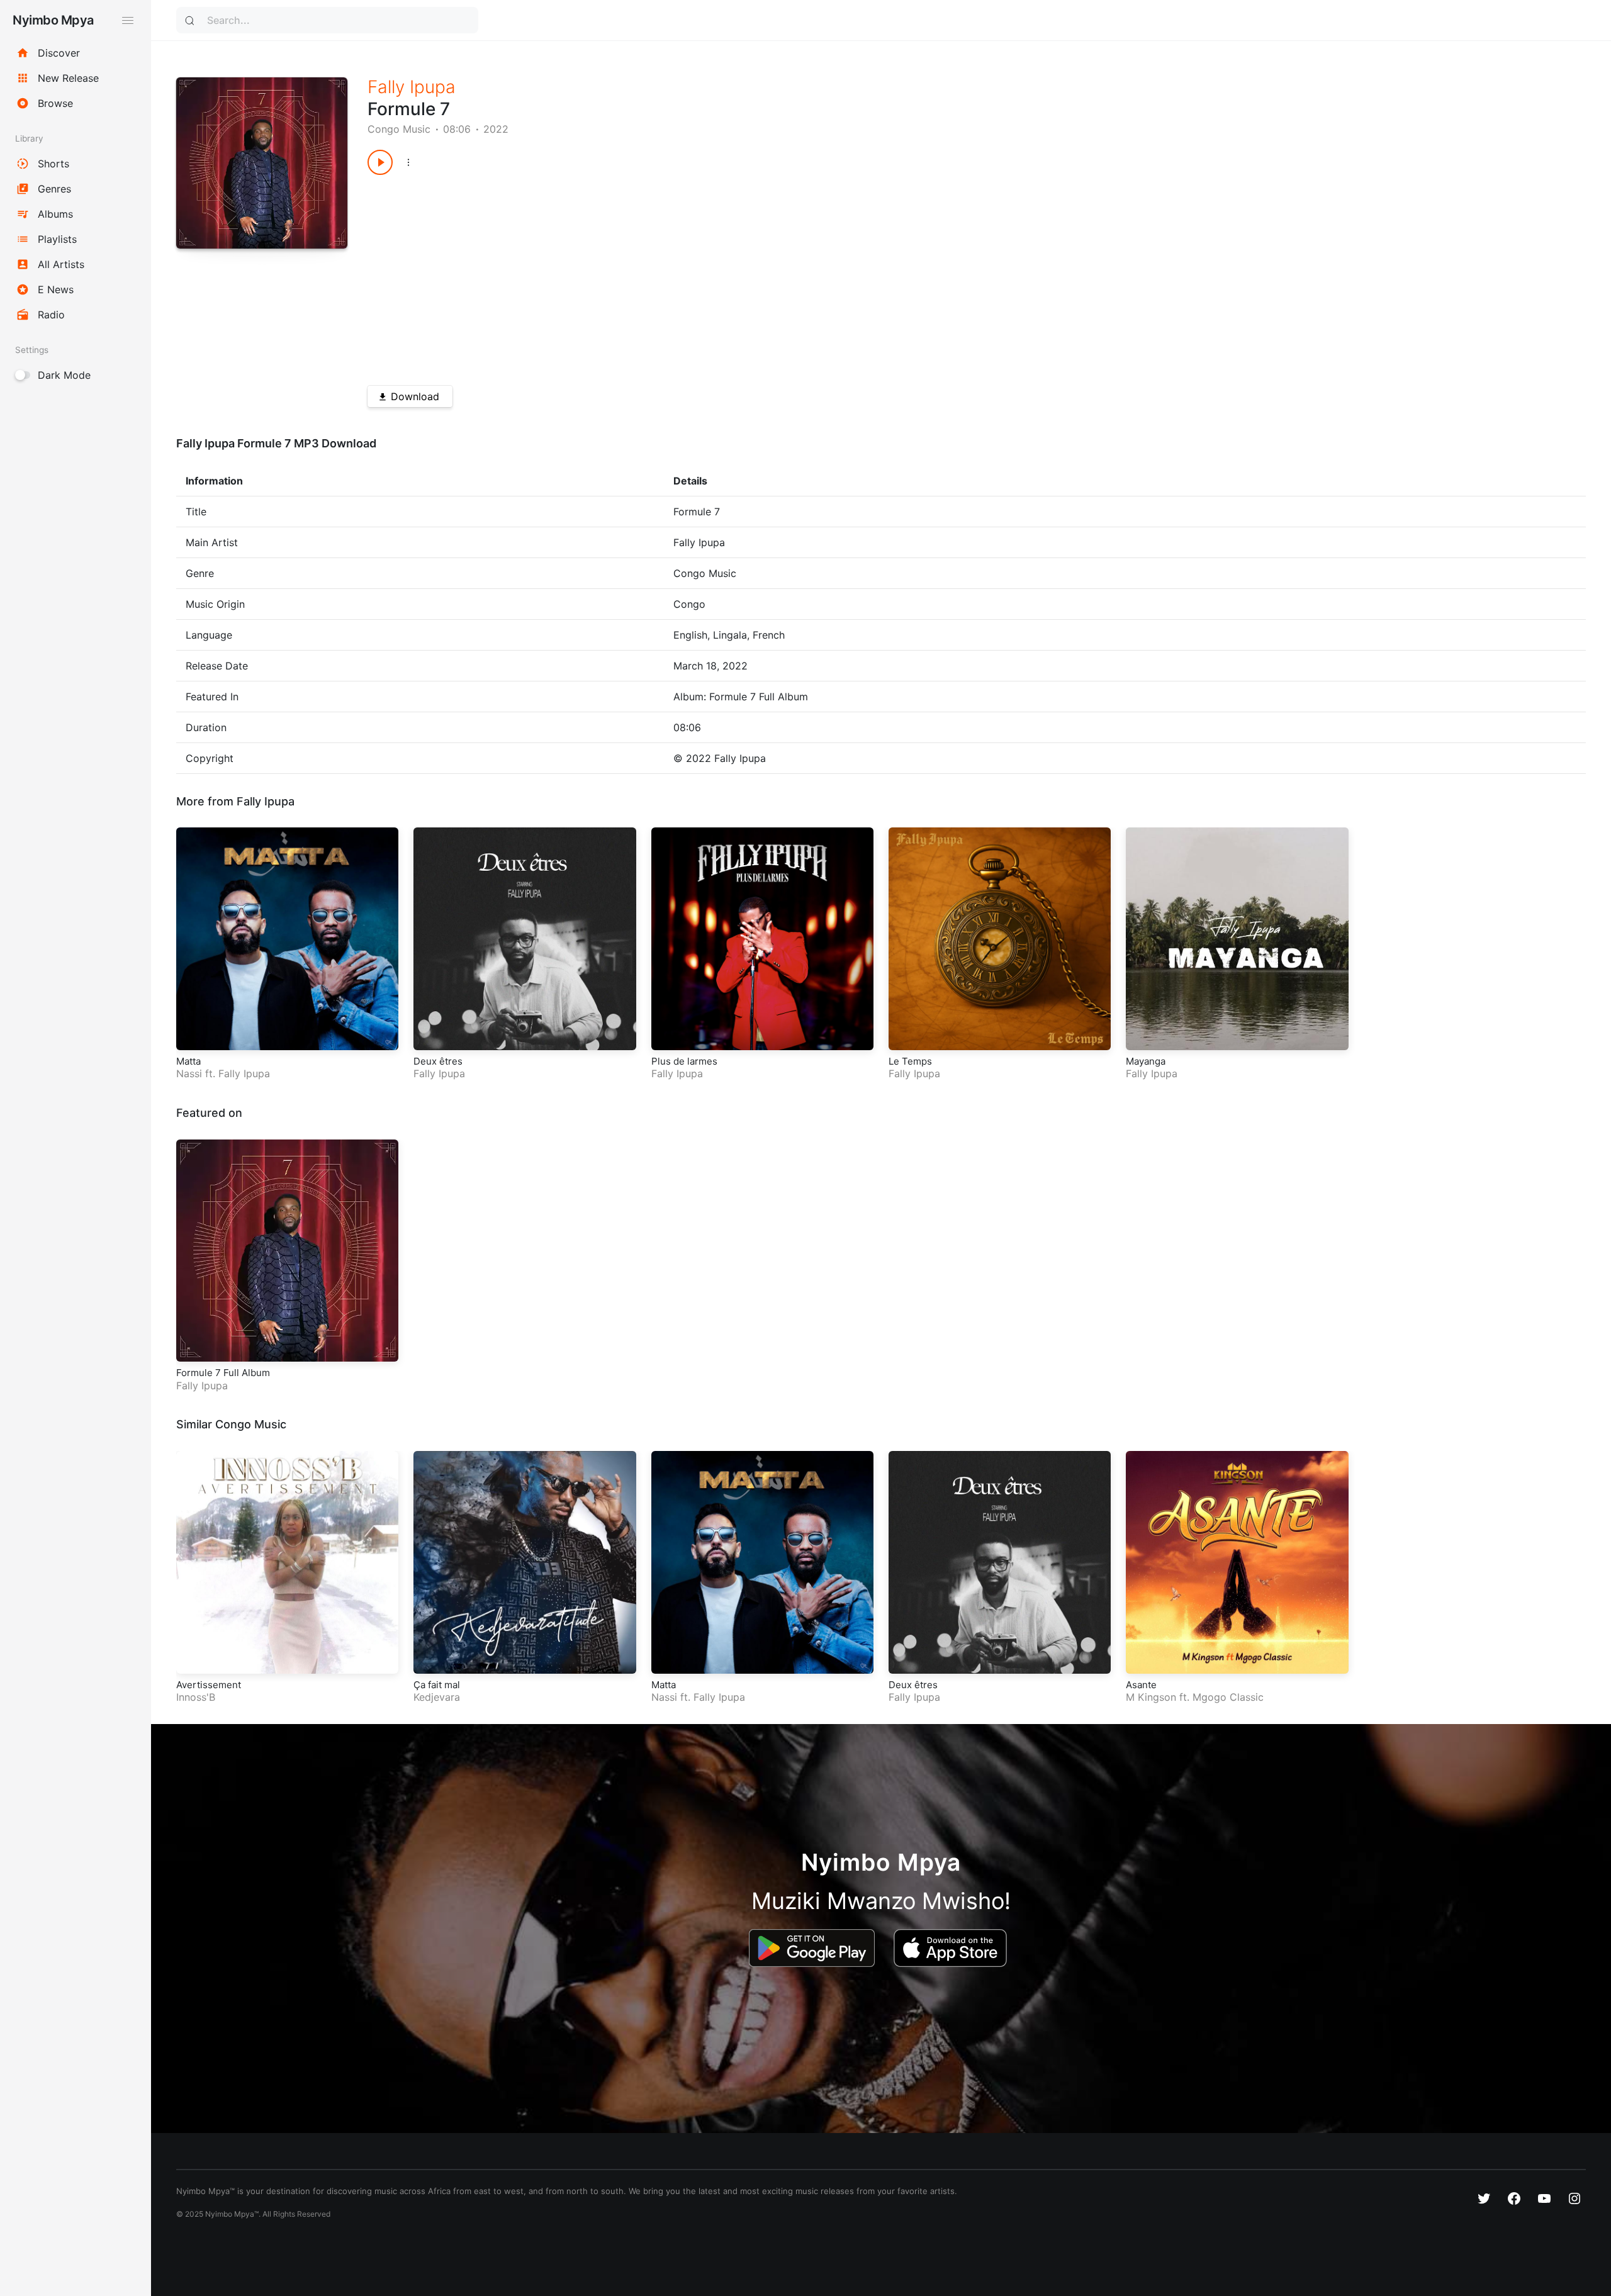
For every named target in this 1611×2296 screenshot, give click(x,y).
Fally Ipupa (412, 87)
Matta (188, 1061)
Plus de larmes (684, 1061)
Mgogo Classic (1228, 1697)
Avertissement (209, 1685)
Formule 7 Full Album (223, 1373)
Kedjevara (437, 1697)
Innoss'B (196, 1697)
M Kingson (1151, 1697)
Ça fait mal (437, 1685)
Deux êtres (438, 1061)
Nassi (189, 1073)
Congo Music (399, 129)
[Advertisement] (745, 276)
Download (415, 396)
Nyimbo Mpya (53, 20)
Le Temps (910, 1061)
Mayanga (1146, 1061)
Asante (1141, 1685)
